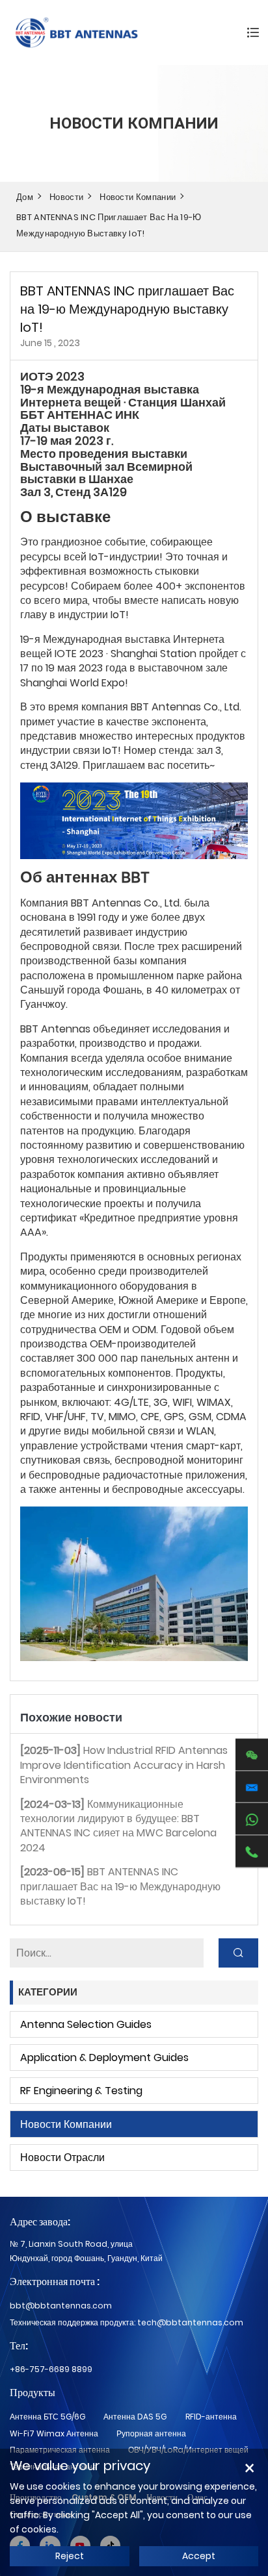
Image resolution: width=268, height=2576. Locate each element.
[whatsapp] (252, 1819)
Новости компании (138, 197)
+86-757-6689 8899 (51, 2369)
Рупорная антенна (151, 2433)
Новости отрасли (62, 2157)
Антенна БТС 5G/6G (47, 2417)
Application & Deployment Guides (104, 2057)
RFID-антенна (211, 2417)
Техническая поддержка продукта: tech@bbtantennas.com (127, 2322)
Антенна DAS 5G (135, 2417)
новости (66, 197)
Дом (25, 197)
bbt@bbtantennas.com (61, 2306)
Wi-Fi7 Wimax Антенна (54, 2433)
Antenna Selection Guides (86, 2024)
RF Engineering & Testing (81, 2091)
